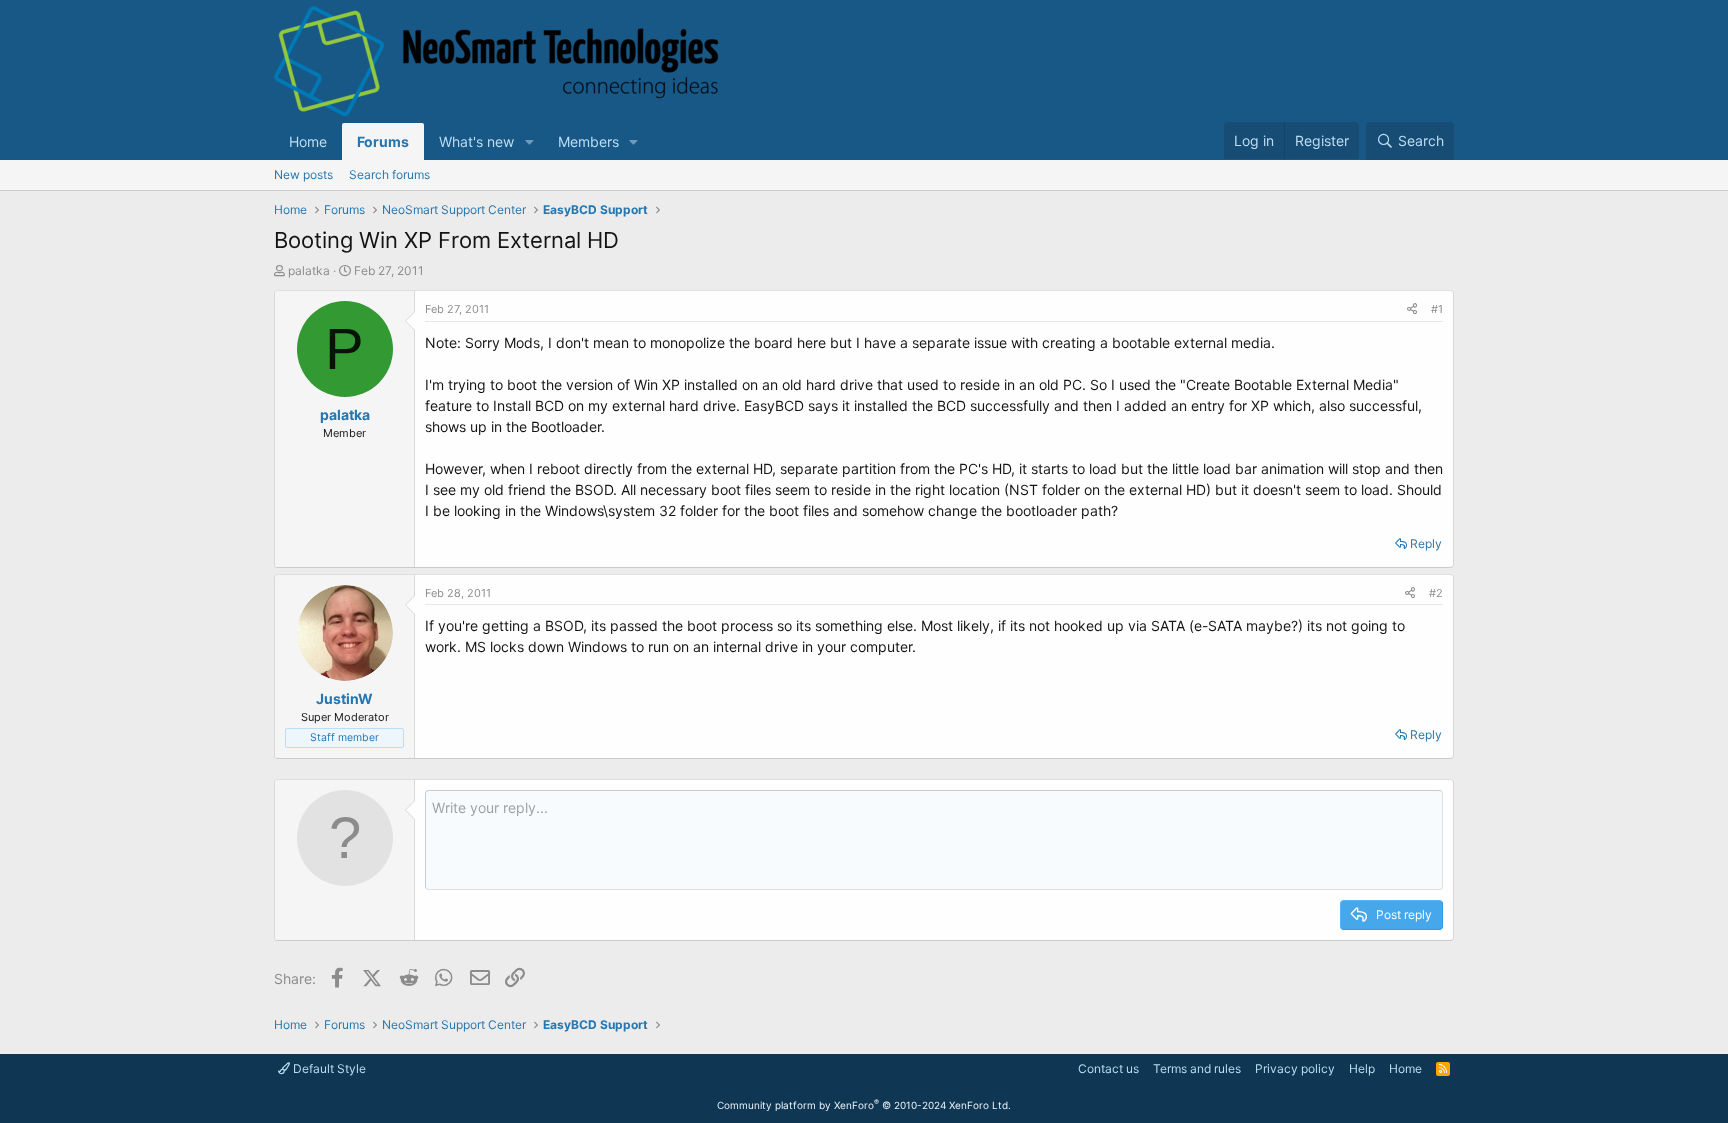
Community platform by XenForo (864, 1105)
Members (588, 141)
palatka (309, 270)
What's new (476, 141)
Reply (1426, 543)
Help (1362, 1068)
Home (308, 141)
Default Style (328, 1068)
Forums (383, 141)
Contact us (1108, 1068)
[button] (529, 141)
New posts (303, 174)
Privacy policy (1295, 1068)
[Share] (1412, 309)
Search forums (389, 174)
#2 (1436, 593)
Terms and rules (1197, 1068)
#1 (1437, 309)
